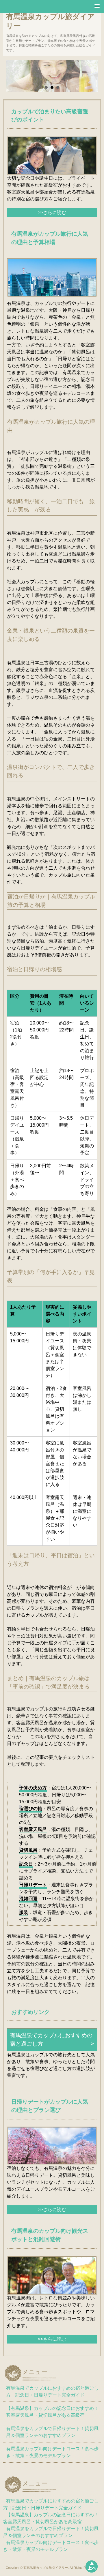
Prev (17, 80)
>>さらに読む (52, 212)
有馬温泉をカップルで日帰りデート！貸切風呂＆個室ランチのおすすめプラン (52, 2432)
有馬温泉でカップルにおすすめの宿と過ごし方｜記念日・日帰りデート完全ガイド (52, 2392)
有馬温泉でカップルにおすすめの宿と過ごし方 (51, 2040)
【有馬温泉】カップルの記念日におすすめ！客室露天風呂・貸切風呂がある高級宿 (52, 2412)
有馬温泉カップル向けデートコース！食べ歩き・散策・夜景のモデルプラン (52, 2452)
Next (87, 80)
